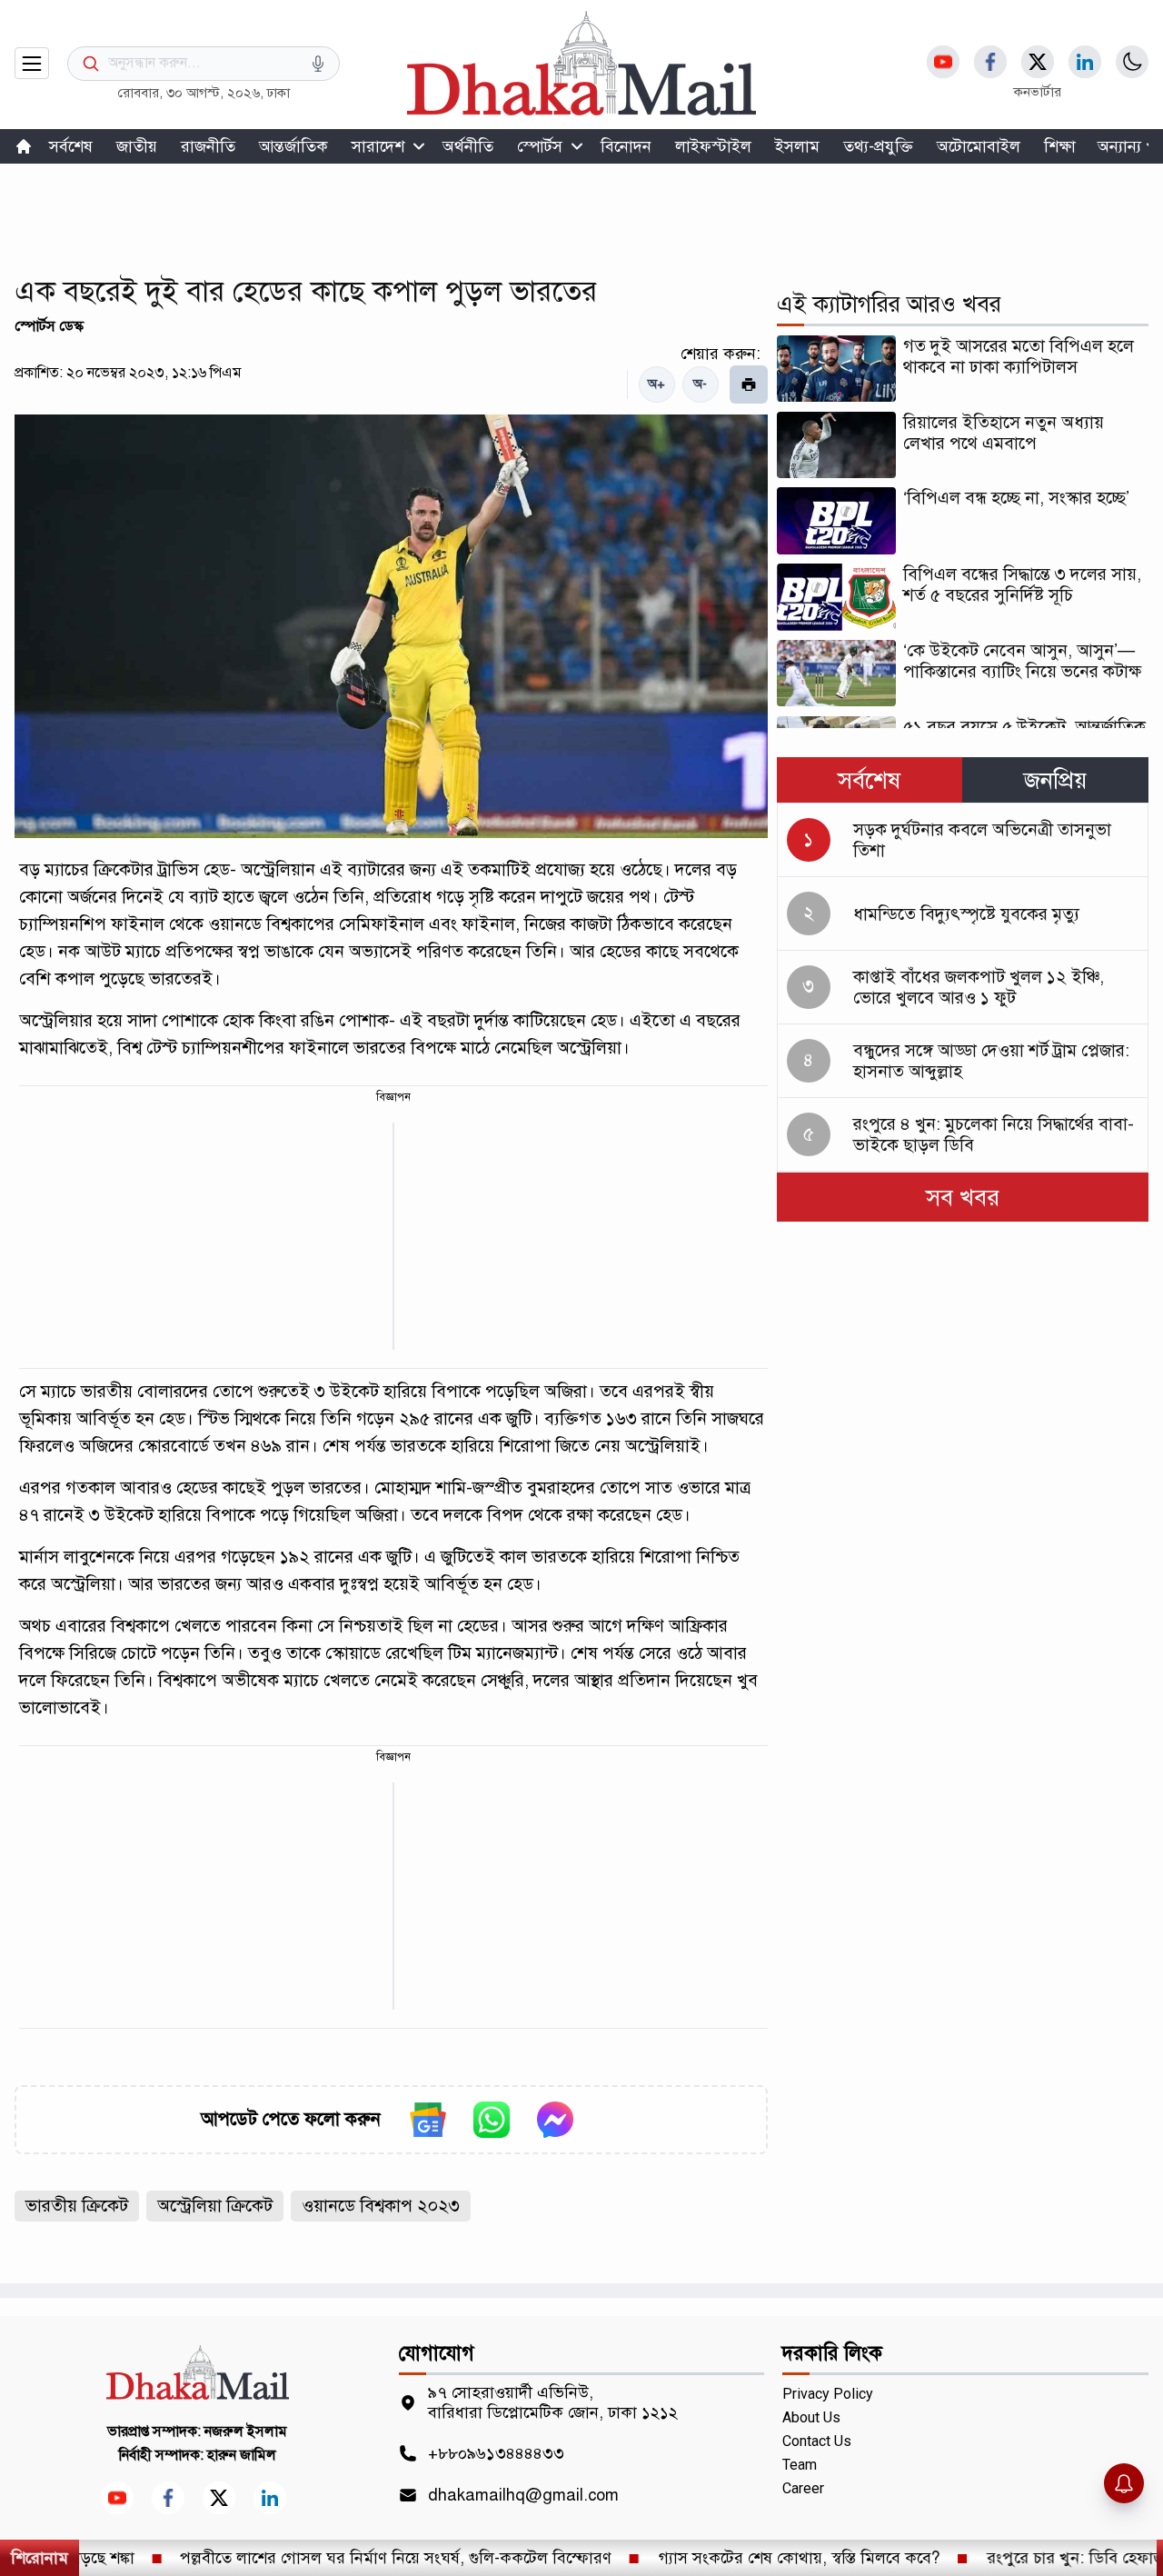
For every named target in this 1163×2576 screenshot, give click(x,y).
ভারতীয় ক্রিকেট (77, 2206)
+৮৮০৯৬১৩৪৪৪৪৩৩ (496, 2453)
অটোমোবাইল (979, 146)
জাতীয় (137, 146)
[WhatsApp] (492, 2120)
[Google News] (428, 2120)
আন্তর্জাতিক (293, 146)
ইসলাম (797, 146)
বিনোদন (626, 146)
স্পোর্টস (540, 146)
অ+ (656, 384)
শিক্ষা (1060, 146)
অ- (700, 384)
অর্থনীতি (468, 146)
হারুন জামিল (242, 2455)
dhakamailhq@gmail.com (523, 2495)
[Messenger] (555, 2120)
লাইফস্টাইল (713, 146)
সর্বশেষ (71, 146)
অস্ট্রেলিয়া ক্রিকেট (215, 2206)
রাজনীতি (208, 146)
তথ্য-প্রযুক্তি (878, 146)
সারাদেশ (378, 146)
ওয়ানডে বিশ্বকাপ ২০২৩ (381, 2206)
